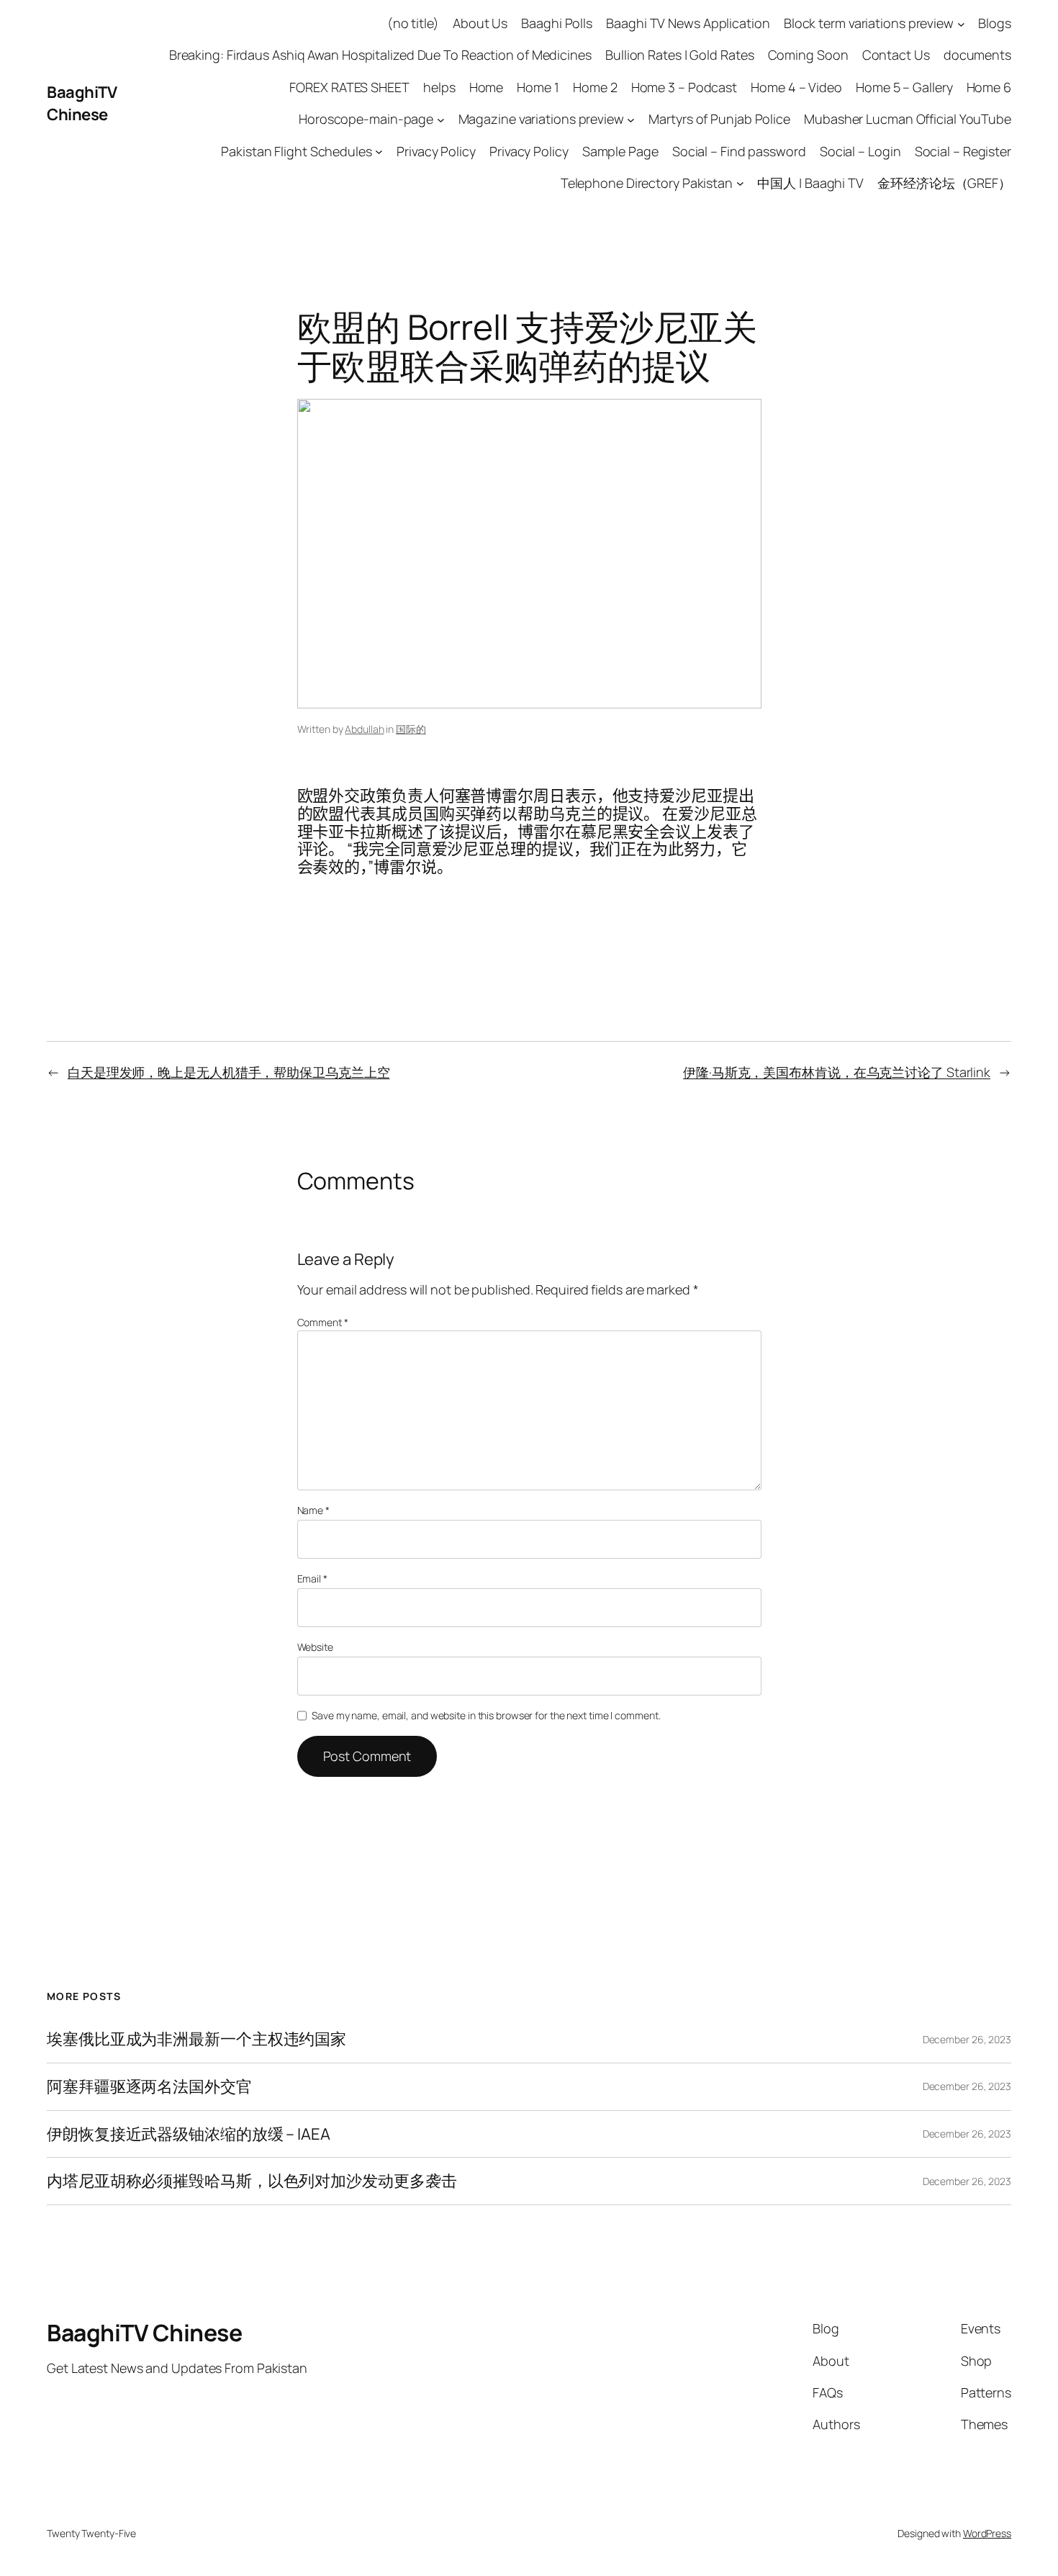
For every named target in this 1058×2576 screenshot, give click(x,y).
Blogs (995, 23)
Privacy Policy (436, 151)
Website (315, 1647)
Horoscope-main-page (366, 119)
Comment (323, 1322)
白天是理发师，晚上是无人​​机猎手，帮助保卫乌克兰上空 (229, 1072)
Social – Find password (739, 151)
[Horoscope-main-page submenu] (441, 119)
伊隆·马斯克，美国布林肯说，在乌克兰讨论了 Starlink (837, 1072)
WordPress (987, 2533)
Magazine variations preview (541, 119)
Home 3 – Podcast (684, 87)
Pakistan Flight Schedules (297, 151)
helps (439, 87)
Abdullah (364, 729)
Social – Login (860, 151)
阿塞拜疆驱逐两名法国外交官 (149, 2087)
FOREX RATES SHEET (349, 87)
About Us (480, 23)
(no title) (413, 23)
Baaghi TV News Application (688, 23)
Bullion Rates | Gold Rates (679, 55)
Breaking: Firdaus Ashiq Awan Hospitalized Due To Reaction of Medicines (380, 55)
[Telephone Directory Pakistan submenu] (740, 183)
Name (313, 1510)
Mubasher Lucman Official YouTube (908, 119)
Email (312, 1579)
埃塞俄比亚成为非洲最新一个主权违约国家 (196, 2039)
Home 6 (989, 87)
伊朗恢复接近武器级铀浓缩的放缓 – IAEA (189, 2134)
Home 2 (595, 87)
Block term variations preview (869, 23)
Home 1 (538, 87)
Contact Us (896, 55)
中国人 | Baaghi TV (810, 183)
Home (487, 87)
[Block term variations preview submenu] (961, 23)
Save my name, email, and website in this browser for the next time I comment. (486, 1715)
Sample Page (620, 151)
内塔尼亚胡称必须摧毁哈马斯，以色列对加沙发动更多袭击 (252, 2181)
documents (977, 55)
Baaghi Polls (557, 23)
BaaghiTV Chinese (82, 103)
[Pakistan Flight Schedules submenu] (379, 152)
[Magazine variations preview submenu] (631, 119)
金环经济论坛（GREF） (944, 183)
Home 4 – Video (796, 87)
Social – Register (963, 151)
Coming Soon (808, 55)
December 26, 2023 (967, 2039)
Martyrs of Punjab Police (719, 119)
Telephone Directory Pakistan (647, 183)
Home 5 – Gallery (904, 87)
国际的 (411, 729)
